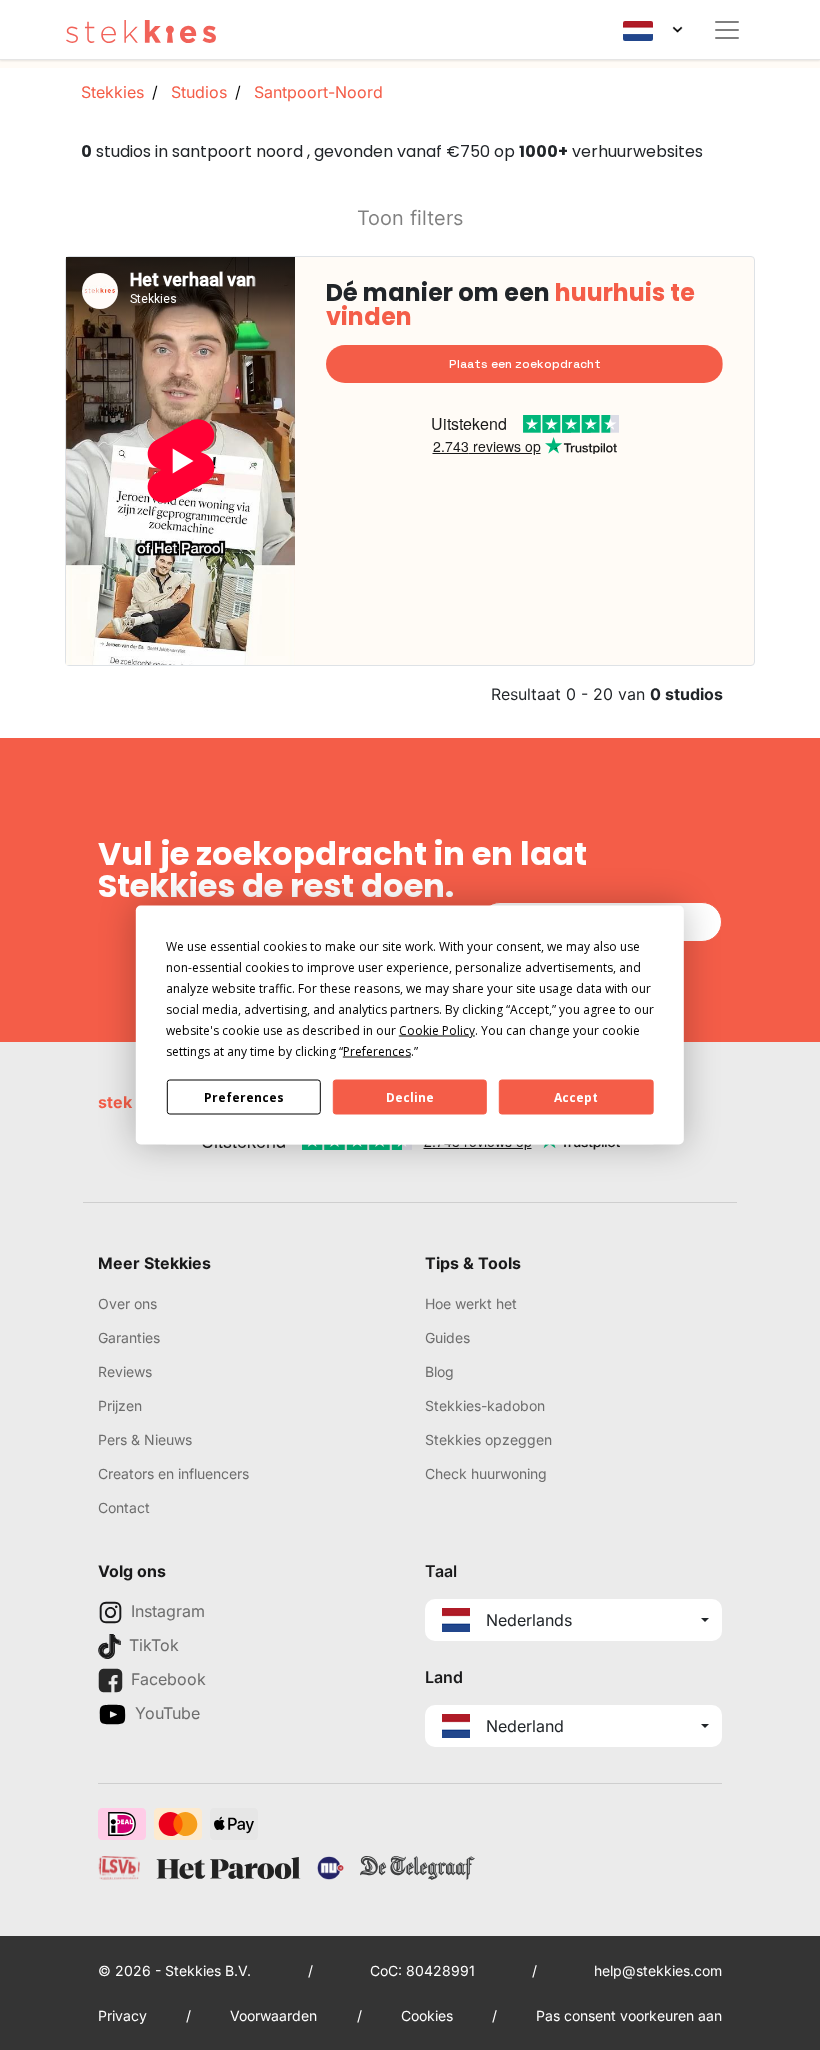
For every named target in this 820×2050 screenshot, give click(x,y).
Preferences (244, 1096)
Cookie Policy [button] (437, 1030)
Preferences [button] (377, 1051)
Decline (410, 1096)
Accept (576, 1096)
